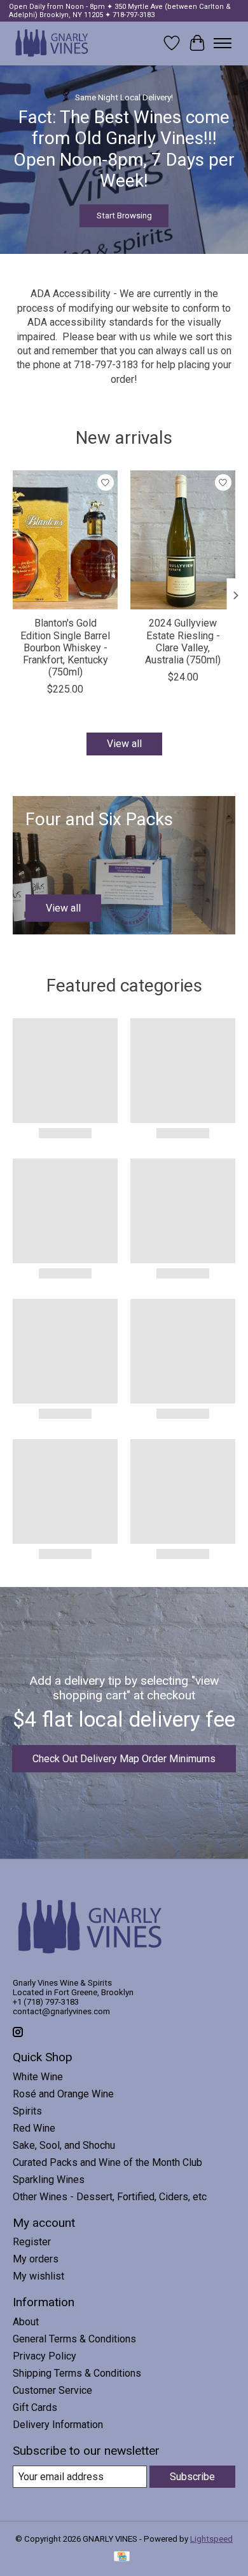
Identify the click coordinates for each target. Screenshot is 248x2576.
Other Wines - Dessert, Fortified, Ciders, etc (110, 2197)
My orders (36, 2259)
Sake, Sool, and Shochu (64, 2145)
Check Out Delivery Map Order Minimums (124, 1759)
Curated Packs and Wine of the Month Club (107, 2162)
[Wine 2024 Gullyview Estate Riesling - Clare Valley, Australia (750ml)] (183, 540)
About (26, 2322)
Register (32, 2242)
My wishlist (38, 2276)
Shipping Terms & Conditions (77, 2373)
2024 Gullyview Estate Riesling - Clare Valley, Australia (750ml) (183, 641)
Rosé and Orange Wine (63, 2094)
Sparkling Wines (49, 2180)
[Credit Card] (122, 2557)
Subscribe (192, 2477)
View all (124, 744)
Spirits (27, 2111)
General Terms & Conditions (74, 2339)
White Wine (38, 2077)
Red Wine (34, 2128)
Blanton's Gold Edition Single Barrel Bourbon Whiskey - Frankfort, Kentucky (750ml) (65, 647)
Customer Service (52, 2390)
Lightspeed (211, 2539)
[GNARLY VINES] (52, 43)
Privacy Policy (45, 2356)
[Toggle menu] (223, 43)
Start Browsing (124, 215)
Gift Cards (35, 2407)
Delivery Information (58, 2425)
